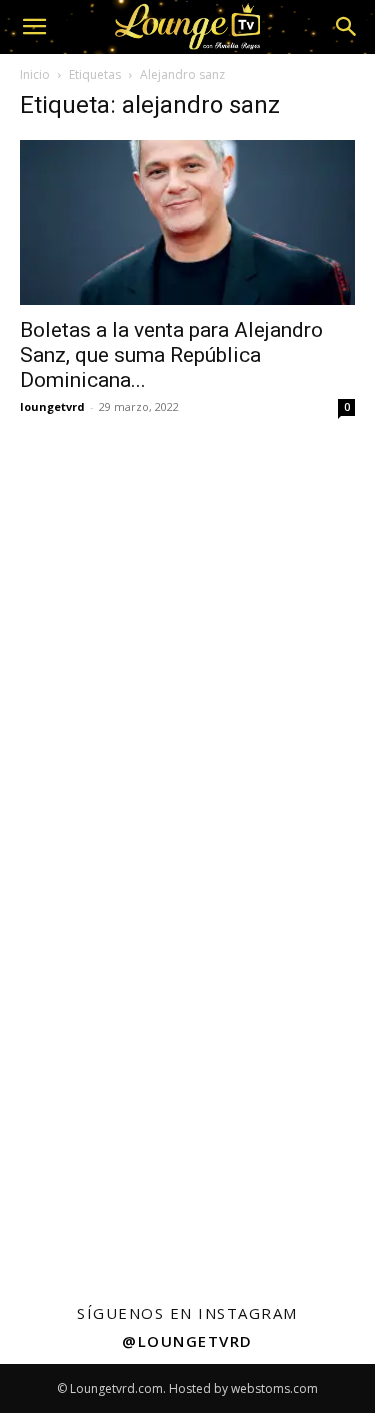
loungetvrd (52, 406)
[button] (34, 27)
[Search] (347, 27)
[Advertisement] (187, 634)
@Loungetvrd (187, 1341)
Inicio (35, 74)
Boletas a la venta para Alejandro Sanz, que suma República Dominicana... (171, 355)
